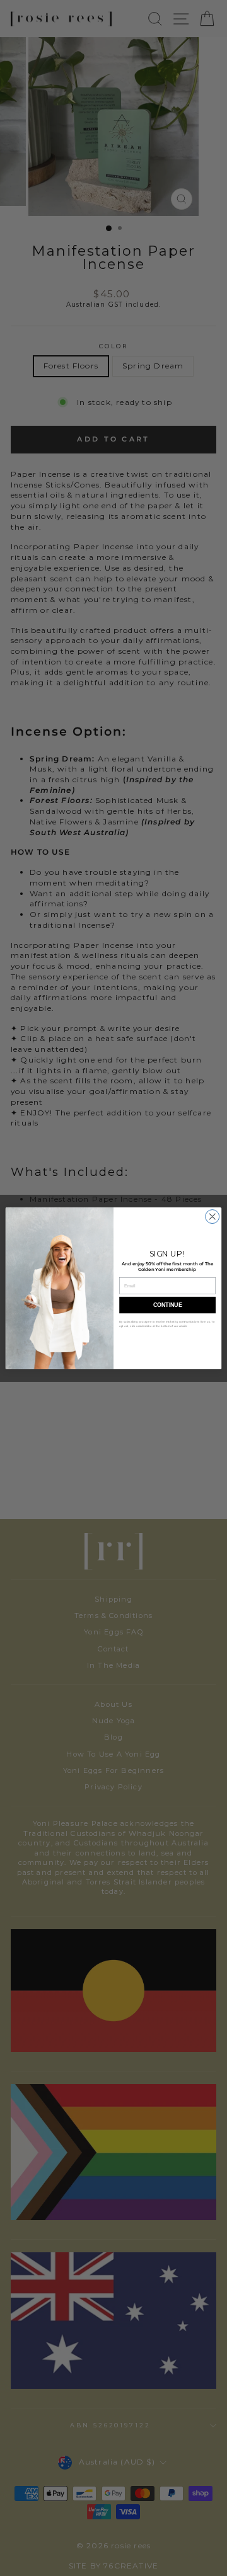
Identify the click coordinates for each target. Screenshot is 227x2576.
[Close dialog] (212, 1216)
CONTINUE (167, 1305)
